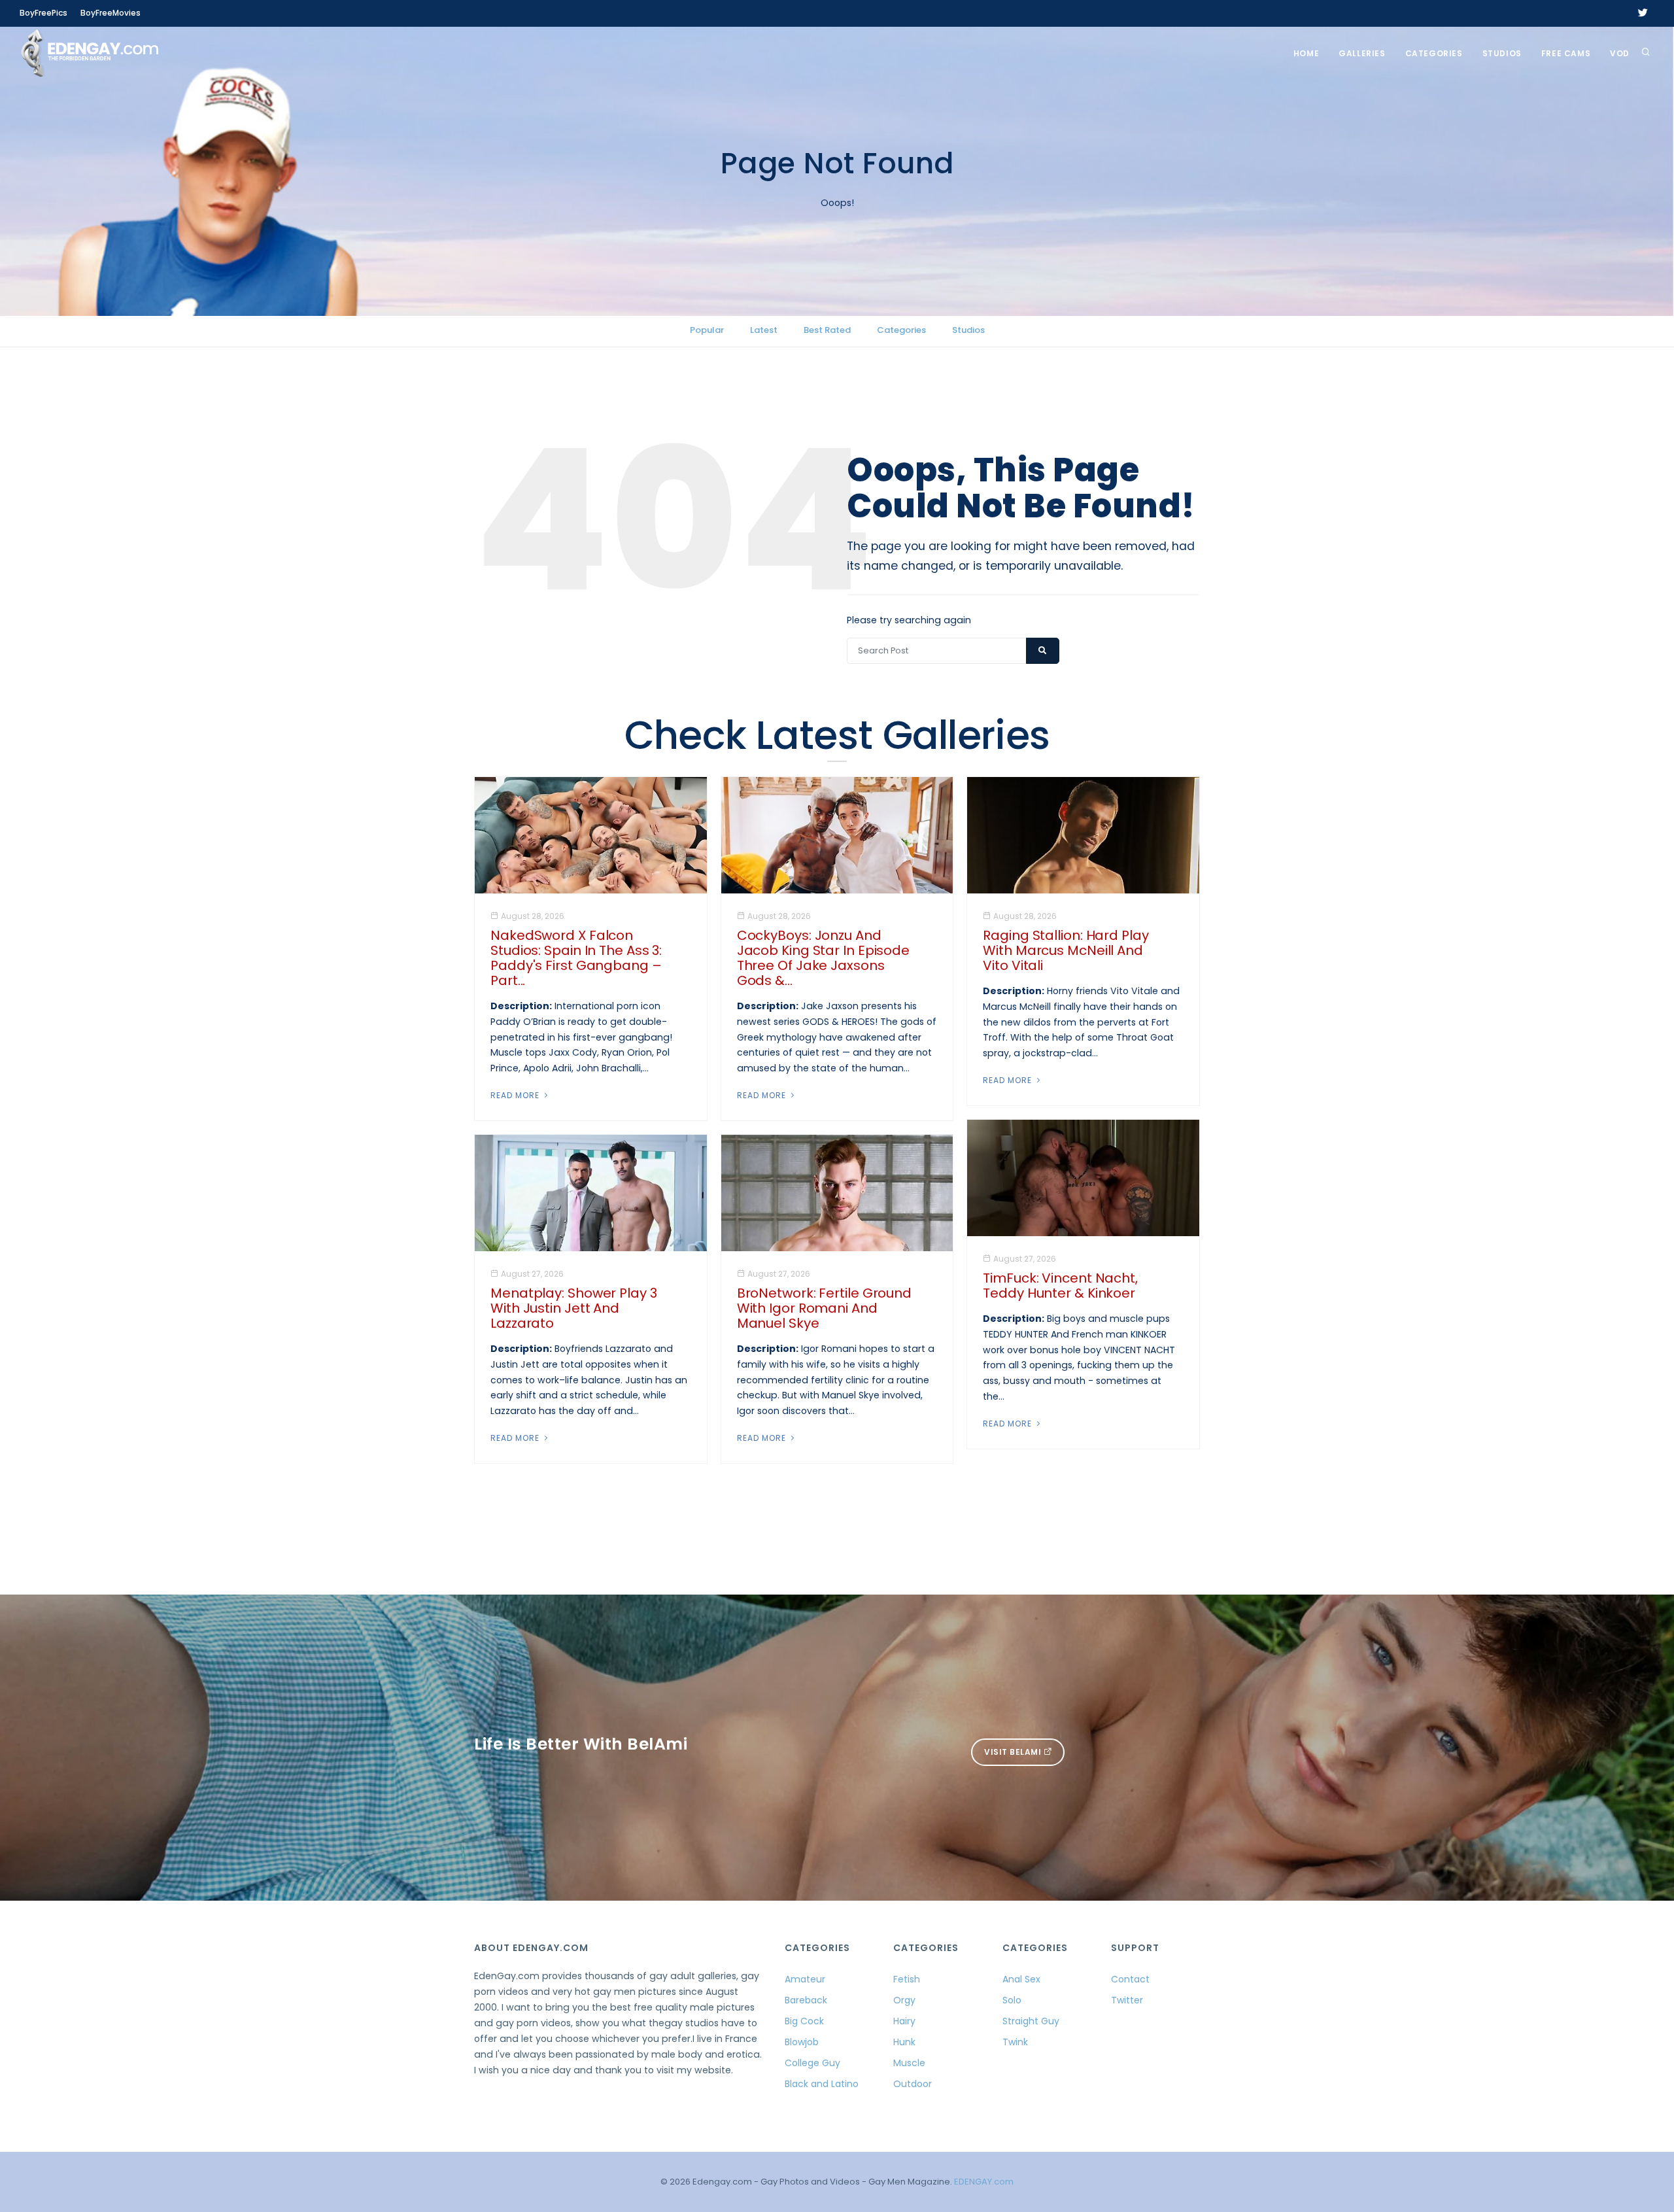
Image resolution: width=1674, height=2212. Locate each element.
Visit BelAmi (1014, 1752)
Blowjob (802, 2042)
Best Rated (827, 330)
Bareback (806, 2000)
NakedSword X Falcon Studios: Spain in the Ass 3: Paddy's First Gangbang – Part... (576, 958)
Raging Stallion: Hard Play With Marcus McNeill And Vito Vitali (1066, 950)
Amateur (805, 1979)
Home (1306, 53)
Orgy (904, 2000)
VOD (1620, 53)
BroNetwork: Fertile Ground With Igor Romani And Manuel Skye (824, 1308)
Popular (707, 330)
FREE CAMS (1566, 53)
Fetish (907, 1979)
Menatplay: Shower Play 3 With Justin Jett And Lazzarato (574, 1308)
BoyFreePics (43, 13)
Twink (1015, 2042)
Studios (1502, 53)
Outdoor (913, 2084)
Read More (516, 1095)
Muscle (909, 2063)
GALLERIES (1362, 53)
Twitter (1127, 2000)
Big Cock (804, 2021)
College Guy (812, 2063)
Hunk (904, 2042)
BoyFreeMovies (111, 13)
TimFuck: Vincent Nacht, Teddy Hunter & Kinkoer (1060, 1286)
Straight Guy (1031, 2021)
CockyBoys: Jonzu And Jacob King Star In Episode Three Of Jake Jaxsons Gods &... (823, 958)
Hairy (904, 2021)
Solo (1012, 2000)
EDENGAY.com (984, 2182)
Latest (764, 330)
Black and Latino (822, 2084)
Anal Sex (1021, 1979)
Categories (1434, 53)
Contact (1130, 1979)
